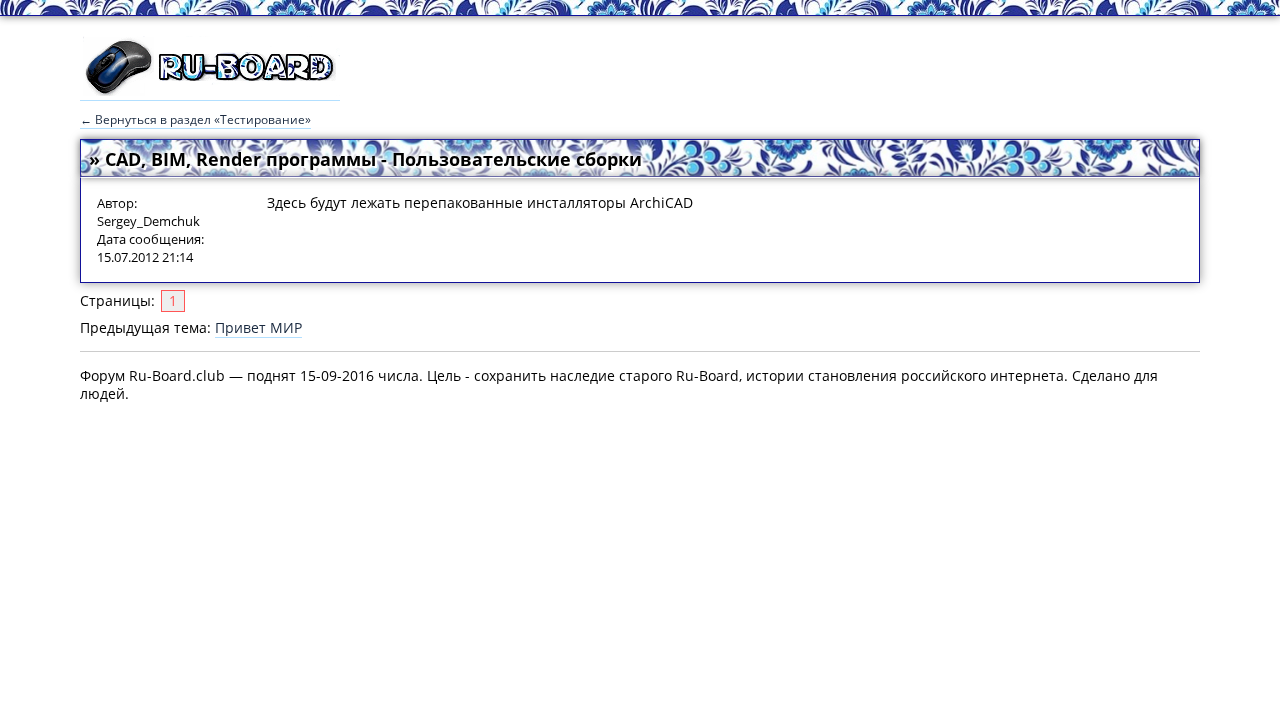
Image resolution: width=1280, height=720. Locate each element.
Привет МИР (258, 327)
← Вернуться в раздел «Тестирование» (195, 119)
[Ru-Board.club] (210, 91)
